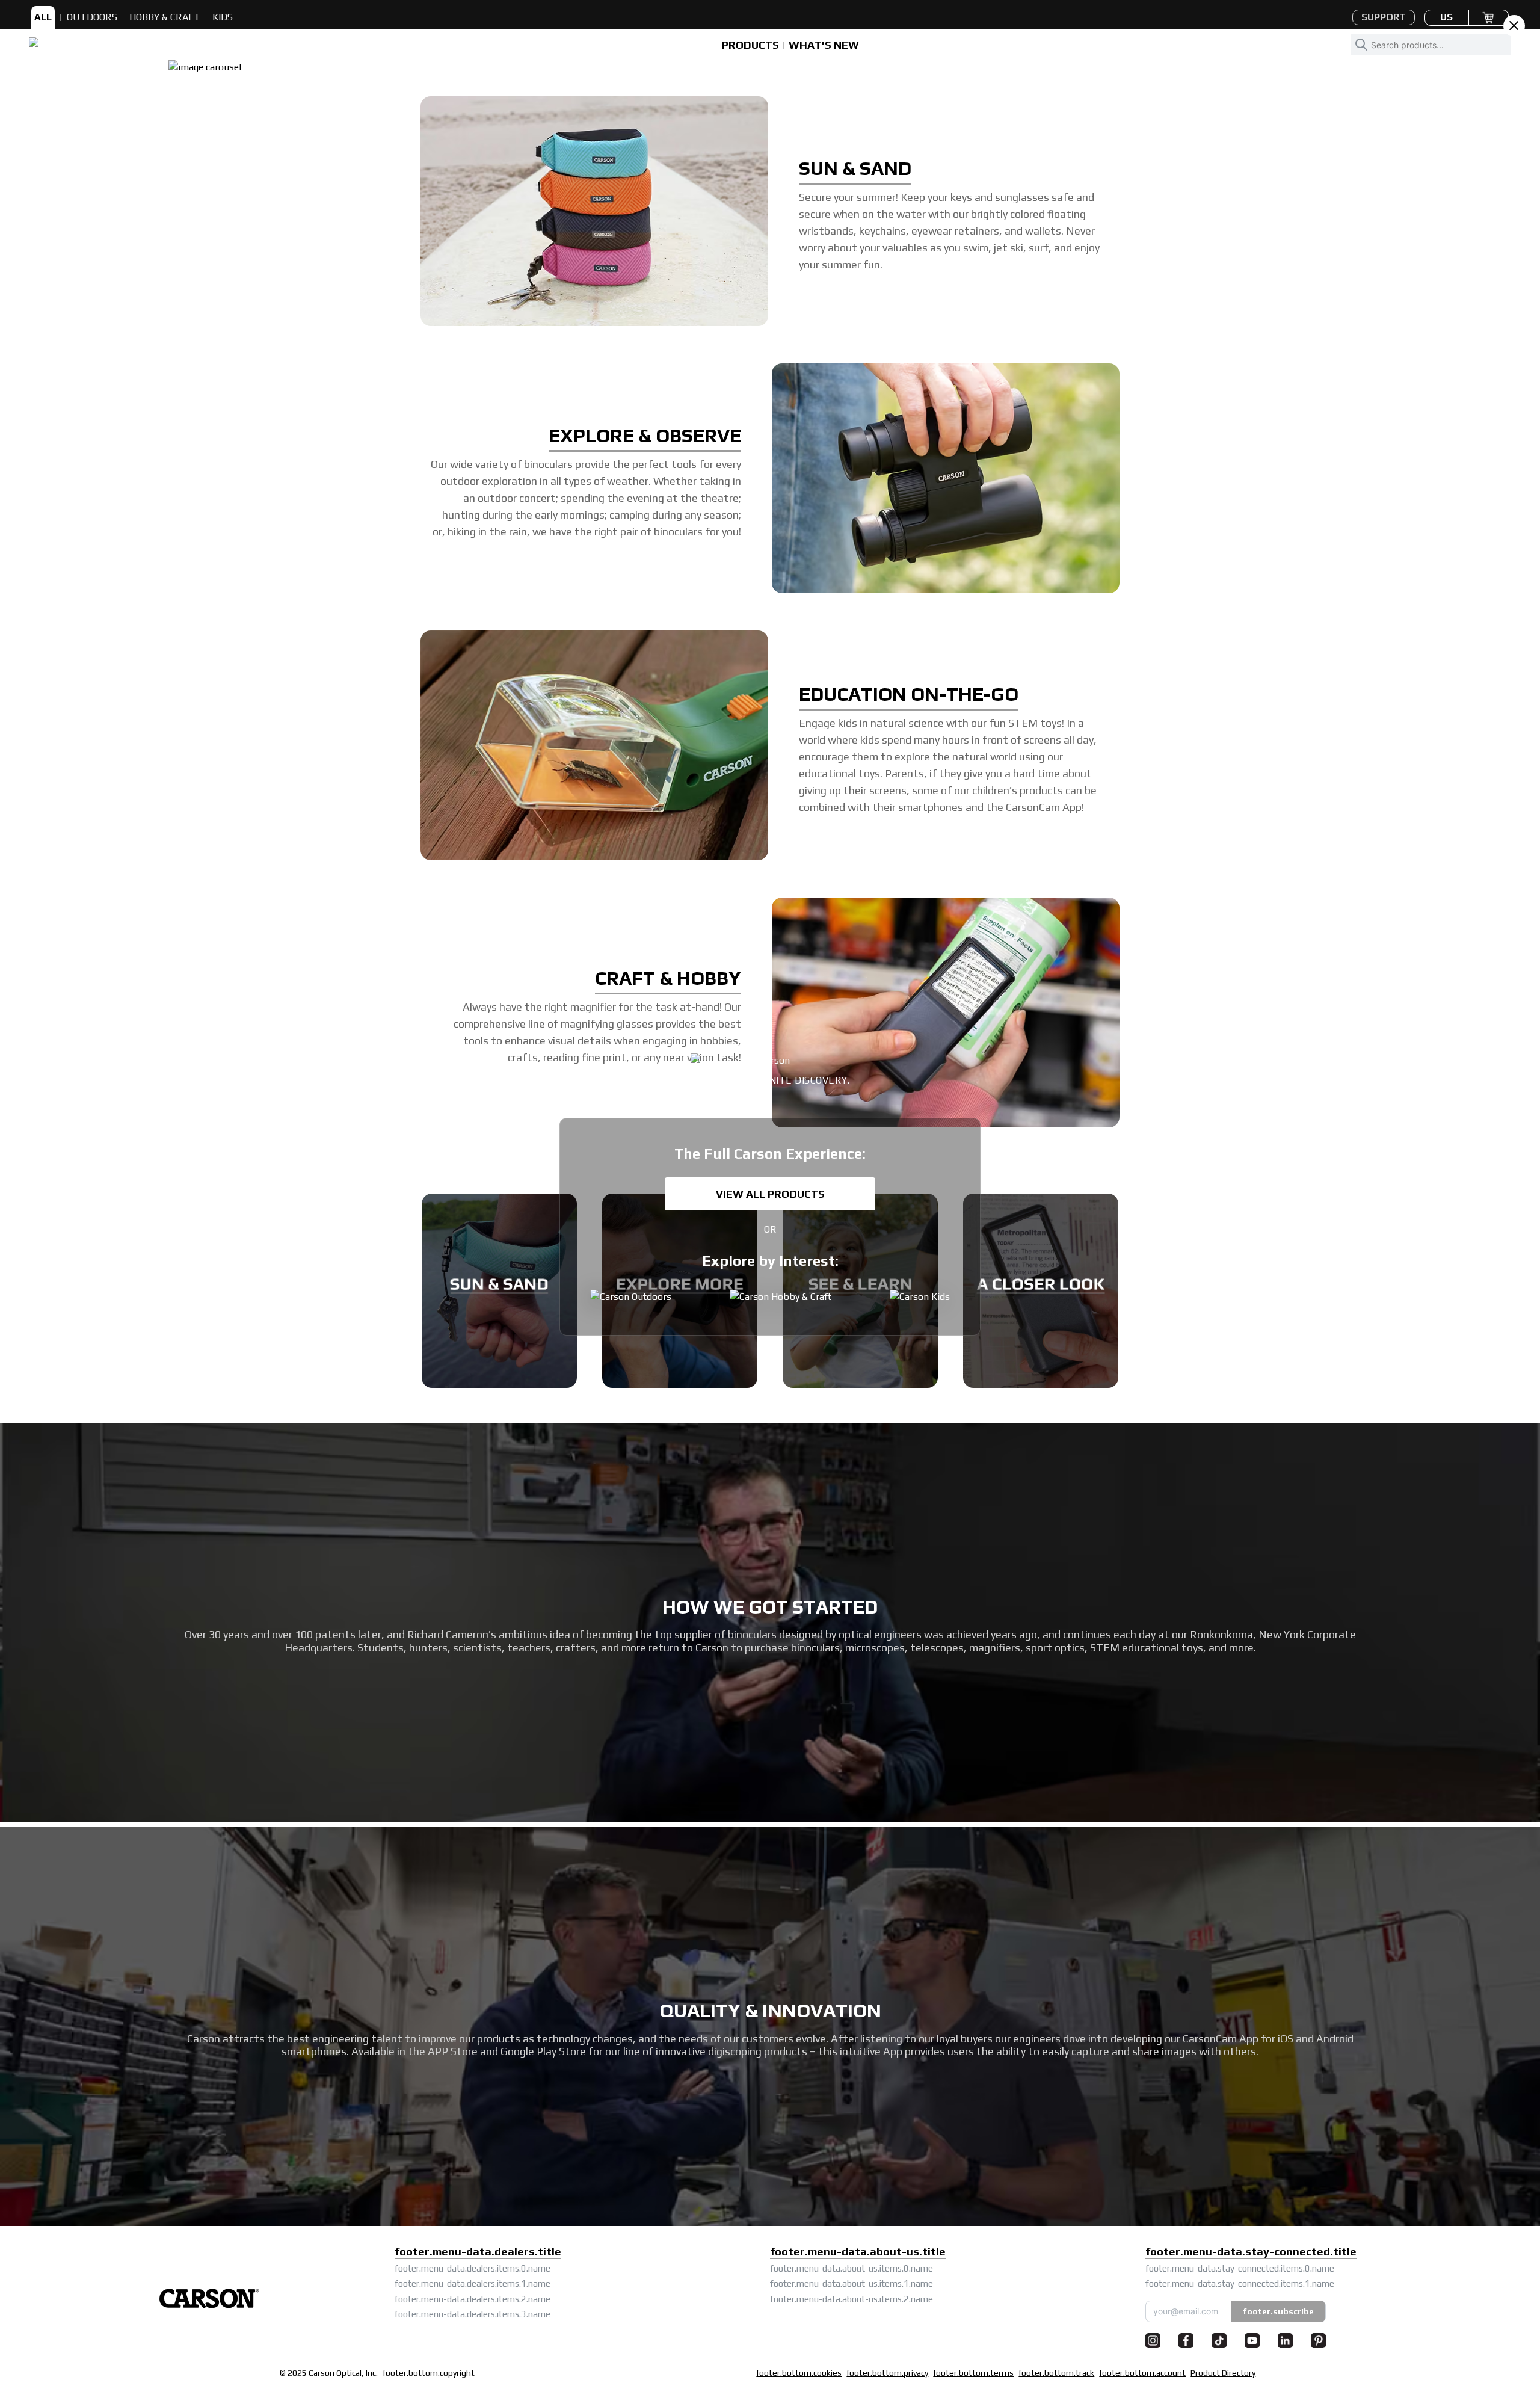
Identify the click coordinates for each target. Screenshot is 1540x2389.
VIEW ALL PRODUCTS (770, 1194)
